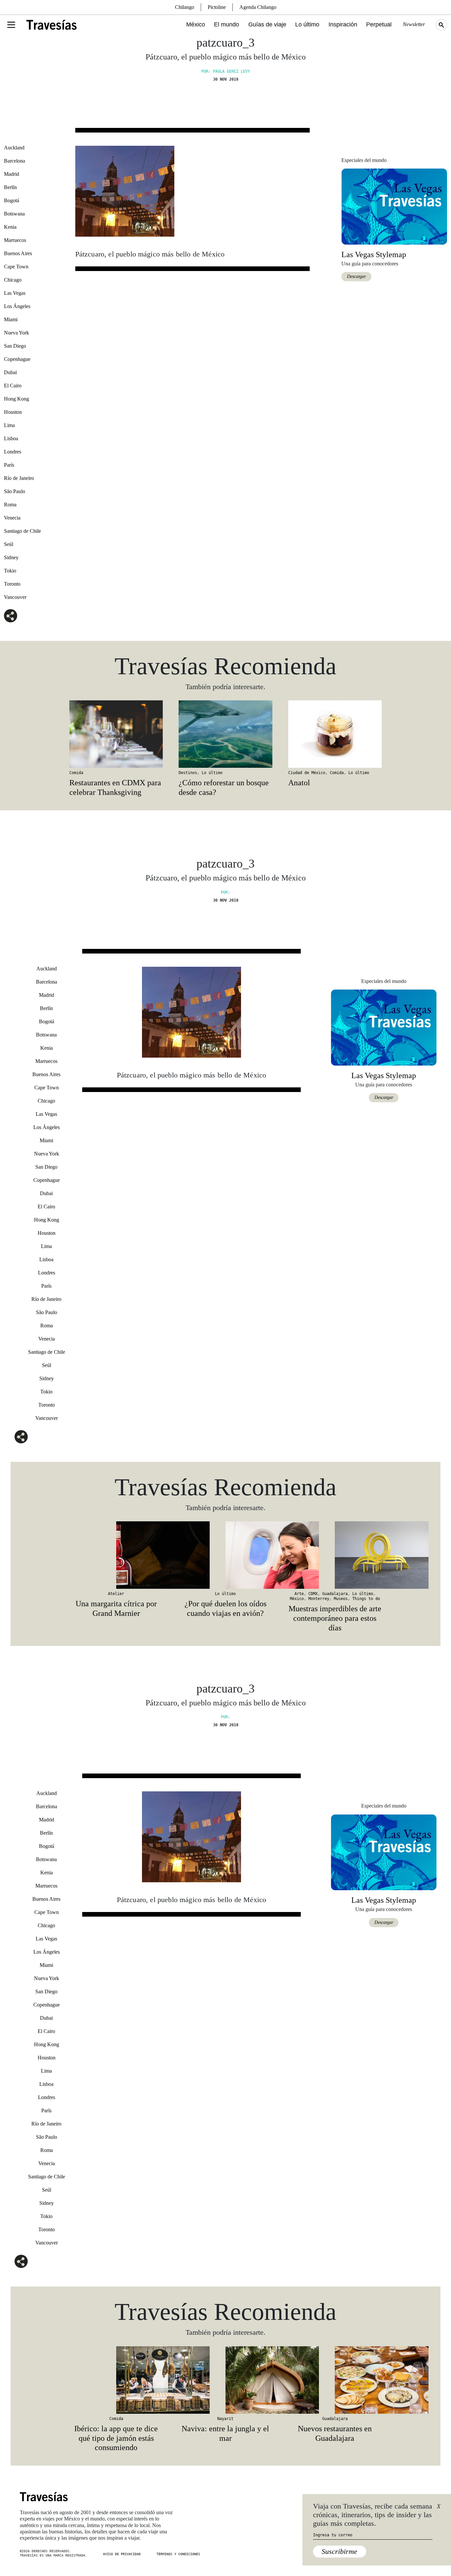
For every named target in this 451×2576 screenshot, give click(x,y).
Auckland (14, 148)
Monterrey (319, 1599)
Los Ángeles (17, 306)
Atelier (116, 1594)
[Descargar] (394, 206)
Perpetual (379, 24)
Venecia (12, 518)
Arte (299, 1594)
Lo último (307, 24)
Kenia (10, 227)
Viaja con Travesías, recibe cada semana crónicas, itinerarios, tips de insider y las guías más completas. (373, 2515)
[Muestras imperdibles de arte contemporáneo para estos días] (335, 1555)
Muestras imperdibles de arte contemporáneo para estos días (335, 1618)
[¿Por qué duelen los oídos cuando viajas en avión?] (225, 1555)
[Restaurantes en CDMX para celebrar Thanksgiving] (116, 734)
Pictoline (217, 7)
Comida (76, 773)
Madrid (12, 174)
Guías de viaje (267, 24)
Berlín (10, 187)
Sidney (11, 557)
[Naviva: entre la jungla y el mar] (225, 2380)
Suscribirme (339, 2551)
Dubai (10, 372)
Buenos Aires (18, 253)
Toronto (12, 584)
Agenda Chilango (258, 7)
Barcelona (15, 161)
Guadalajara (335, 1594)
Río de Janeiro (19, 478)
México (196, 24)
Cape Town (16, 267)
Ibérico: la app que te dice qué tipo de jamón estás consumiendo (116, 2438)
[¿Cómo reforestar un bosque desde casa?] (225, 734)
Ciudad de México (307, 773)
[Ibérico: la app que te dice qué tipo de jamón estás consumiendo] (116, 2380)
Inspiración (343, 24)
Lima (9, 425)
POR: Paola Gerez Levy (226, 71)
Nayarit (225, 2419)
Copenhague (17, 359)
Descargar (356, 276)
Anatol (299, 783)
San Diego (15, 346)
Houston (13, 412)
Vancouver (15, 597)
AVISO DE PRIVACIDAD (122, 2554)
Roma (10, 505)
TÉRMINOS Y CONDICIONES (178, 2554)
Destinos (188, 773)
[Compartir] (11, 616)
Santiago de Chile (22, 531)
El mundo (226, 24)
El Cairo (13, 386)
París (9, 465)
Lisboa (11, 438)
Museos (341, 1599)
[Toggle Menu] (11, 25)
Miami (11, 319)
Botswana (14, 214)
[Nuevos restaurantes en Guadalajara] (335, 2380)
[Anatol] (335, 734)
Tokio (10, 571)
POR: (225, 892)
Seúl (9, 544)
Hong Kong (17, 399)
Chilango (185, 7)
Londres (13, 452)
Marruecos (15, 240)
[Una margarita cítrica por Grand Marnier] (116, 1555)
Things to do (366, 1599)
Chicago (13, 280)
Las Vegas (15, 293)
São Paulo (15, 491)
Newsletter (414, 24)
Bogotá (12, 200)
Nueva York (17, 333)
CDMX (313, 1594)
